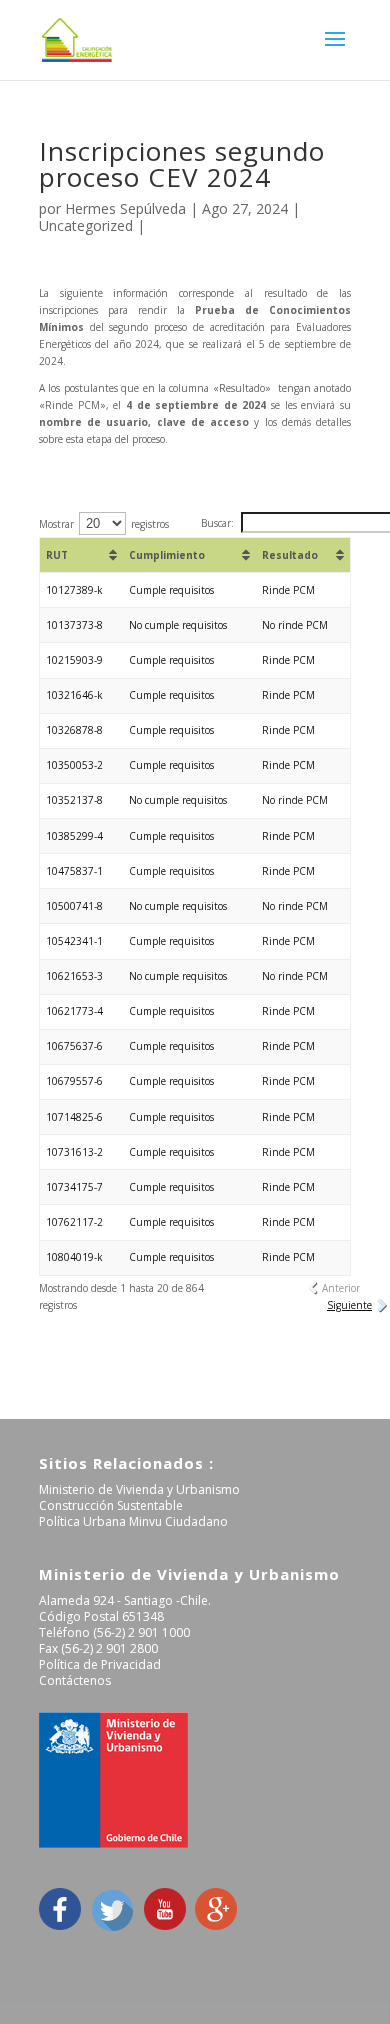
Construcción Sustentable (111, 1505)
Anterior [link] (341, 1288)
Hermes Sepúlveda (125, 208)
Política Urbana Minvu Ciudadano (133, 1521)
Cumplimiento (167, 555)
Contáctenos (75, 1680)
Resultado (290, 555)
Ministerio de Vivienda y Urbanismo (139, 1489)
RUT (57, 555)
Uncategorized (86, 225)
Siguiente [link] (349, 1305)
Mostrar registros (104, 524)
